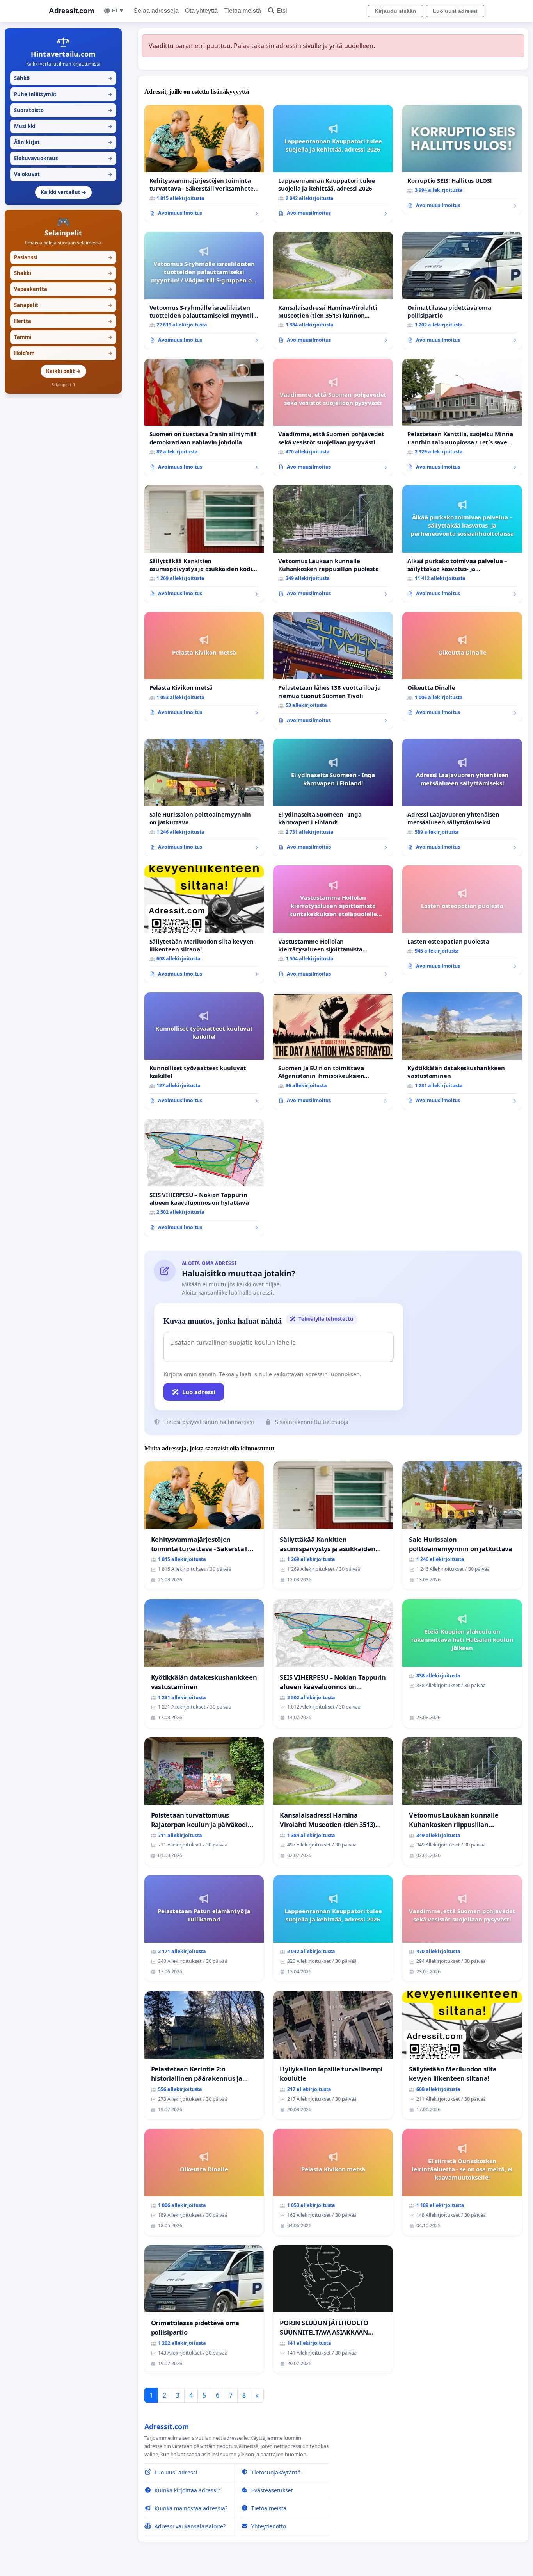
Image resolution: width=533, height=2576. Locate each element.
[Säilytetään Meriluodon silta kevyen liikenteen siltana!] (204, 924)
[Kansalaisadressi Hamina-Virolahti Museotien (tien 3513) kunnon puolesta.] (333, 290)
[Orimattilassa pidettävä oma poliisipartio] (462, 290)
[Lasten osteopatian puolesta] (462, 920)
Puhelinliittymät (63, 94)
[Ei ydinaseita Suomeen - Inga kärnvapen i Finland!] (333, 797)
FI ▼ (118, 11)
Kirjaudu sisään (395, 11)
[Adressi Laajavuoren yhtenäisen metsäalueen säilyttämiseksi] (462, 797)
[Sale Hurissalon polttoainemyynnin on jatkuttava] (204, 797)
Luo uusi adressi (455, 11)
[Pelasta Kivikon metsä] (204, 667)
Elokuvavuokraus (63, 158)
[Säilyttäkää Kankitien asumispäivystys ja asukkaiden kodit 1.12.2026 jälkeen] (204, 544)
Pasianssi (63, 257)
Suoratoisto (63, 110)
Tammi (63, 337)
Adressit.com (71, 11)
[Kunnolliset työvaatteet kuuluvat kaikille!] (204, 1051)
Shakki (63, 273)
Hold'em (63, 353)
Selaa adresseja (156, 11)
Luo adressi (199, 1392)
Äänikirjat (63, 142)
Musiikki (63, 126)
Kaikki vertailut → (63, 192)
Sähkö (63, 78)
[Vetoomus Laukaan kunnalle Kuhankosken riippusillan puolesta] (333, 544)
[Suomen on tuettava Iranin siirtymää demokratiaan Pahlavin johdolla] (204, 417)
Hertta (63, 321)
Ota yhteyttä (201, 11)
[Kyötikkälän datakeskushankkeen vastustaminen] (462, 1051)
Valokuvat (63, 174)
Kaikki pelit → (63, 371)
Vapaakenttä (63, 289)
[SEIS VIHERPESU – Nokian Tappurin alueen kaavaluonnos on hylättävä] (204, 1178)
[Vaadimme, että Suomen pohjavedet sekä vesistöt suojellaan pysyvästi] (333, 417)
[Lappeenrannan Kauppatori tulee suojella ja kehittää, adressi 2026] (333, 164)
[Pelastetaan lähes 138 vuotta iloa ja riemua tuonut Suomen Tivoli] (333, 671)
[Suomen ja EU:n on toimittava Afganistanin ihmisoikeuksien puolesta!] (333, 1051)
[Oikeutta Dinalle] (462, 667)
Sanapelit (63, 305)
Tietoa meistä (243, 11)
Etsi (282, 11)
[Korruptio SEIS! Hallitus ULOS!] (462, 160)
